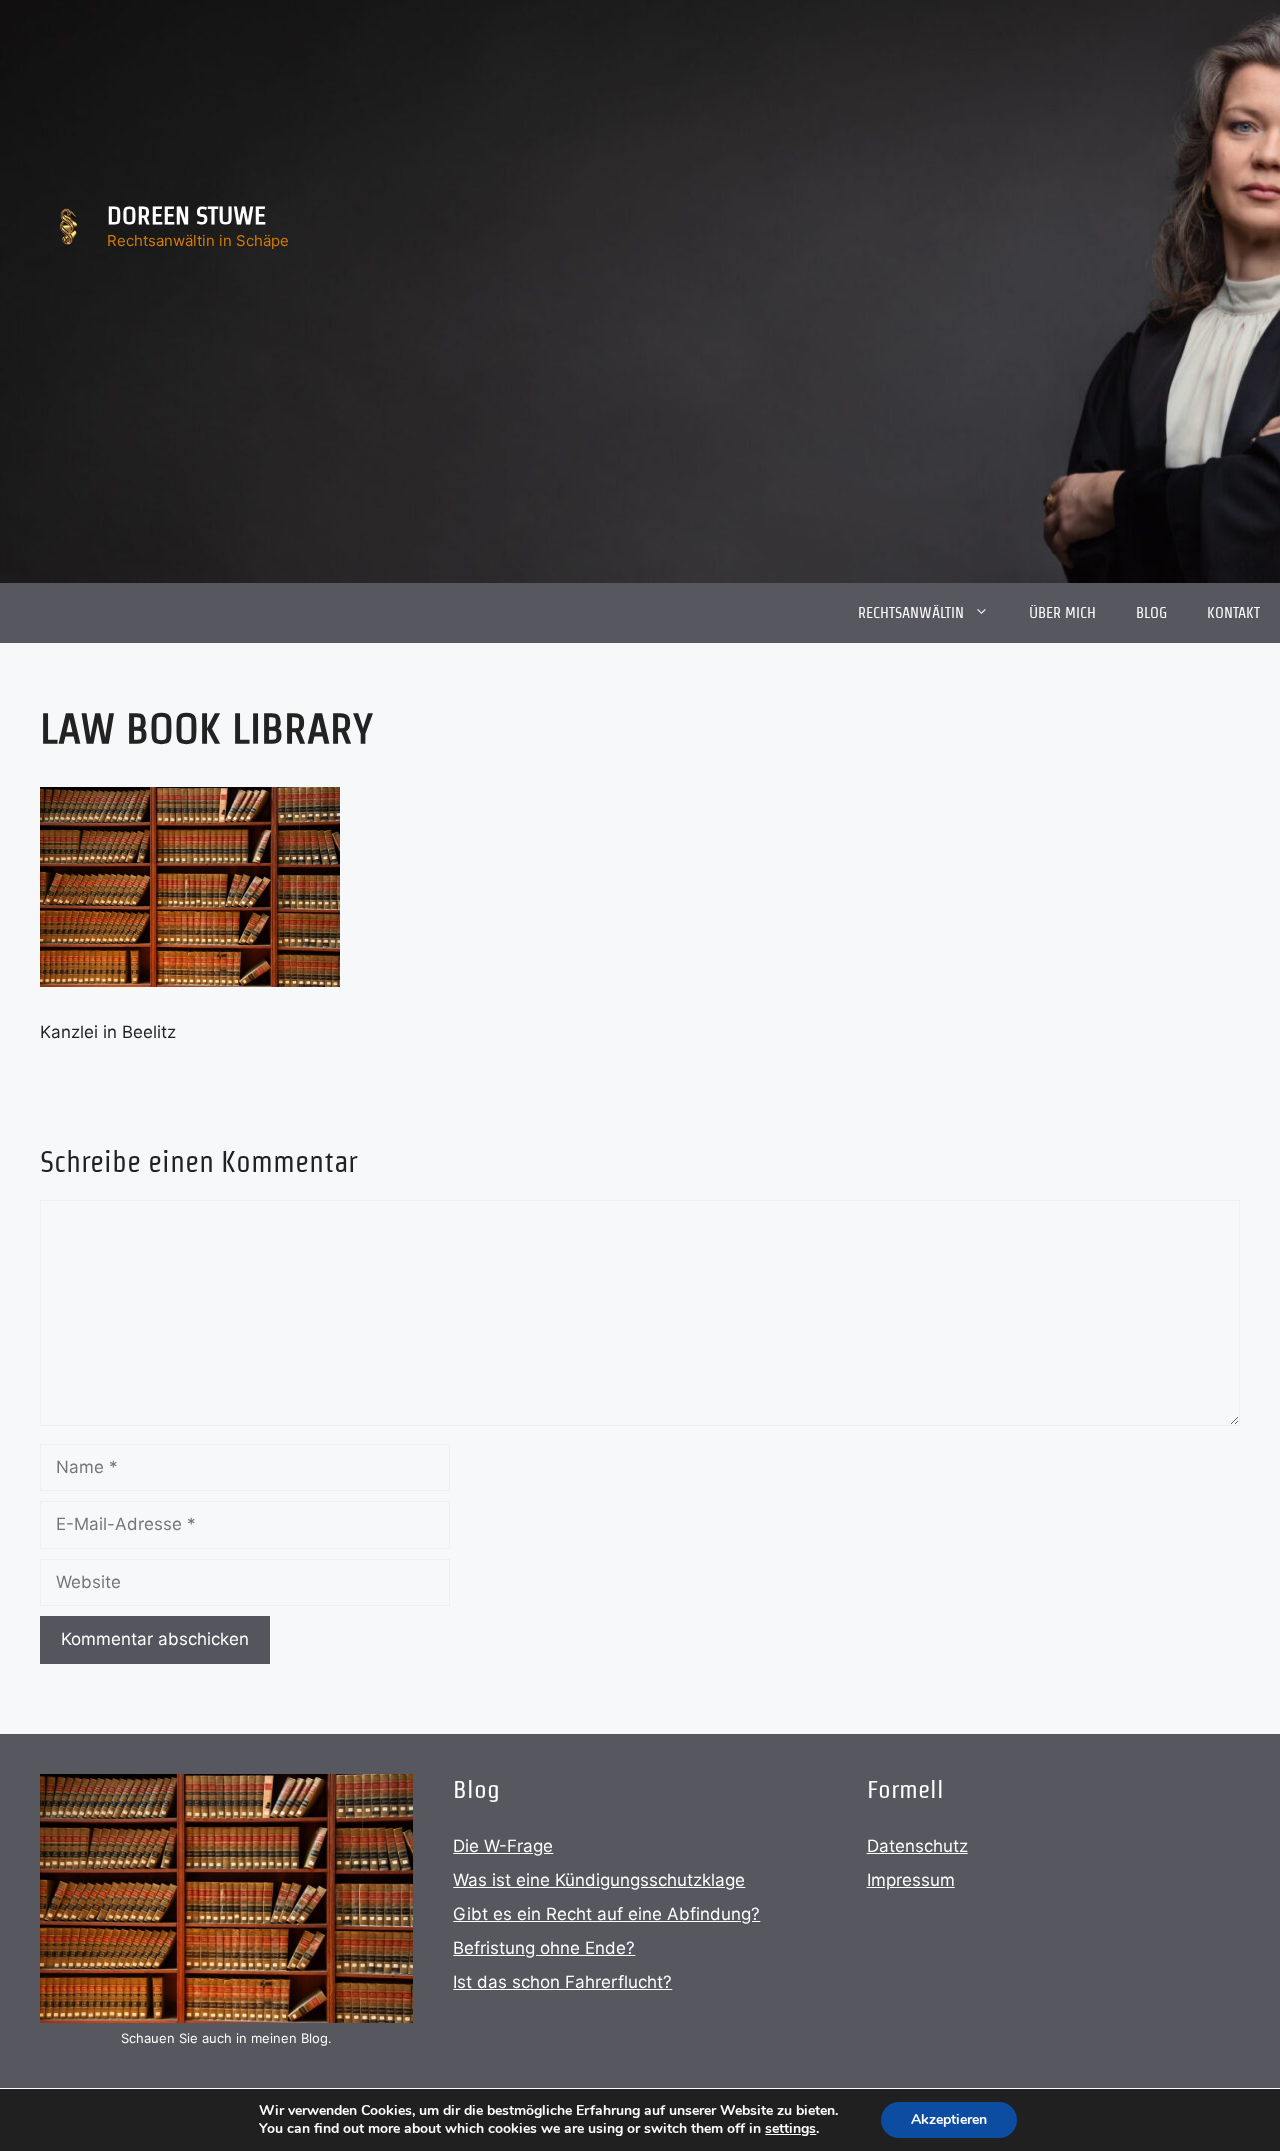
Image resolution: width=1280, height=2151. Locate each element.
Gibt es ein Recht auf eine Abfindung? (606, 1914)
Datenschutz (917, 1846)
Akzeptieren (949, 2119)
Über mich (1062, 612)
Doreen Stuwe (186, 215)
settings (790, 2129)
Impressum (911, 1880)
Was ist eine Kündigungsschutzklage (599, 1880)
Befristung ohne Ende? (544, 1948)
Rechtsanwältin (911, 612)
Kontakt (1233, 612)
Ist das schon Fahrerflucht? (562, 1982)
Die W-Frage (503, 1846)
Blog (1151, 612)
